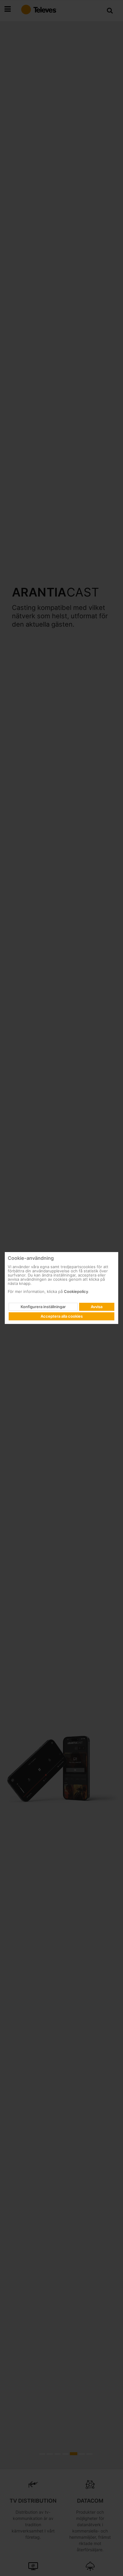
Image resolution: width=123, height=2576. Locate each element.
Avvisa (97, 1307)
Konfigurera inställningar (43, 1307)
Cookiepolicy (76, 1291)
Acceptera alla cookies (62, 1316)
